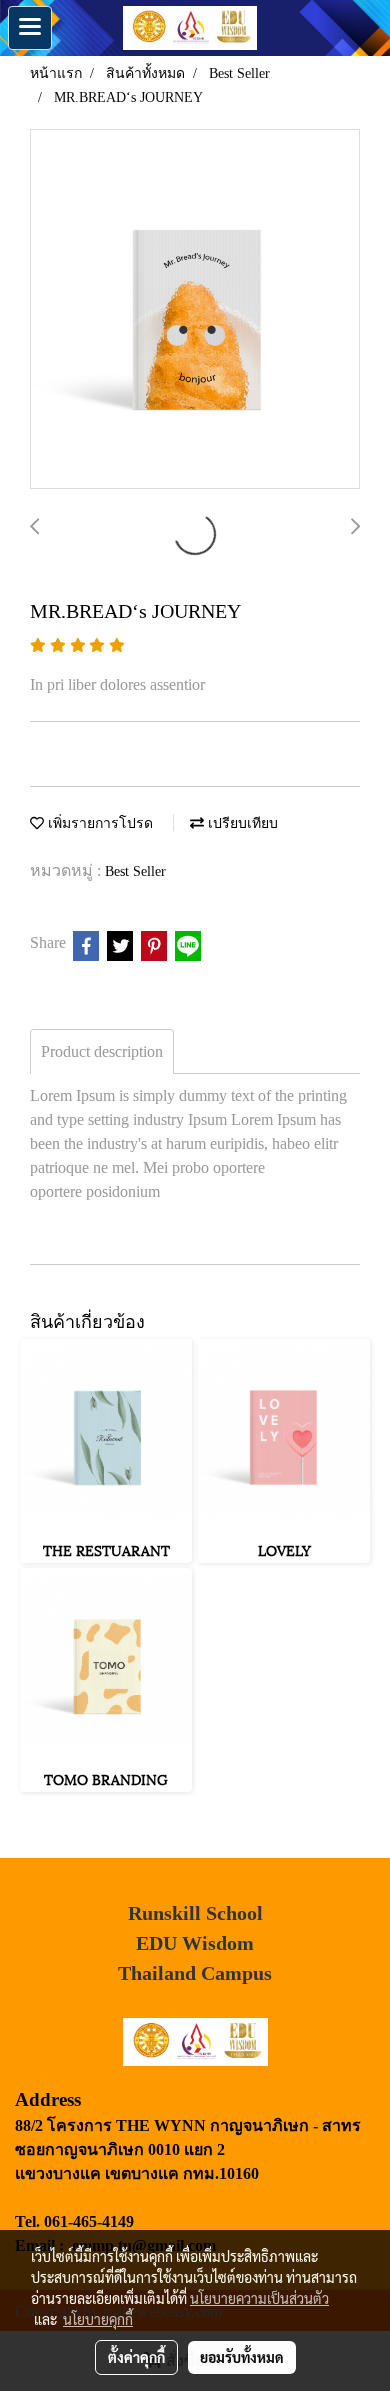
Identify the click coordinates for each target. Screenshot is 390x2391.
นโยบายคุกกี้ (98, 2319)
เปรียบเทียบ (241, 823)
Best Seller (135, 871)
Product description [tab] (102, 1051)
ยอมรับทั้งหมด (242, 2357)
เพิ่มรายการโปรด (98, 823)
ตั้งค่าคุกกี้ (136, 2357)
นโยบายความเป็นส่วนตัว (259, 2298)
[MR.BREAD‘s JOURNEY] (195, 310)
